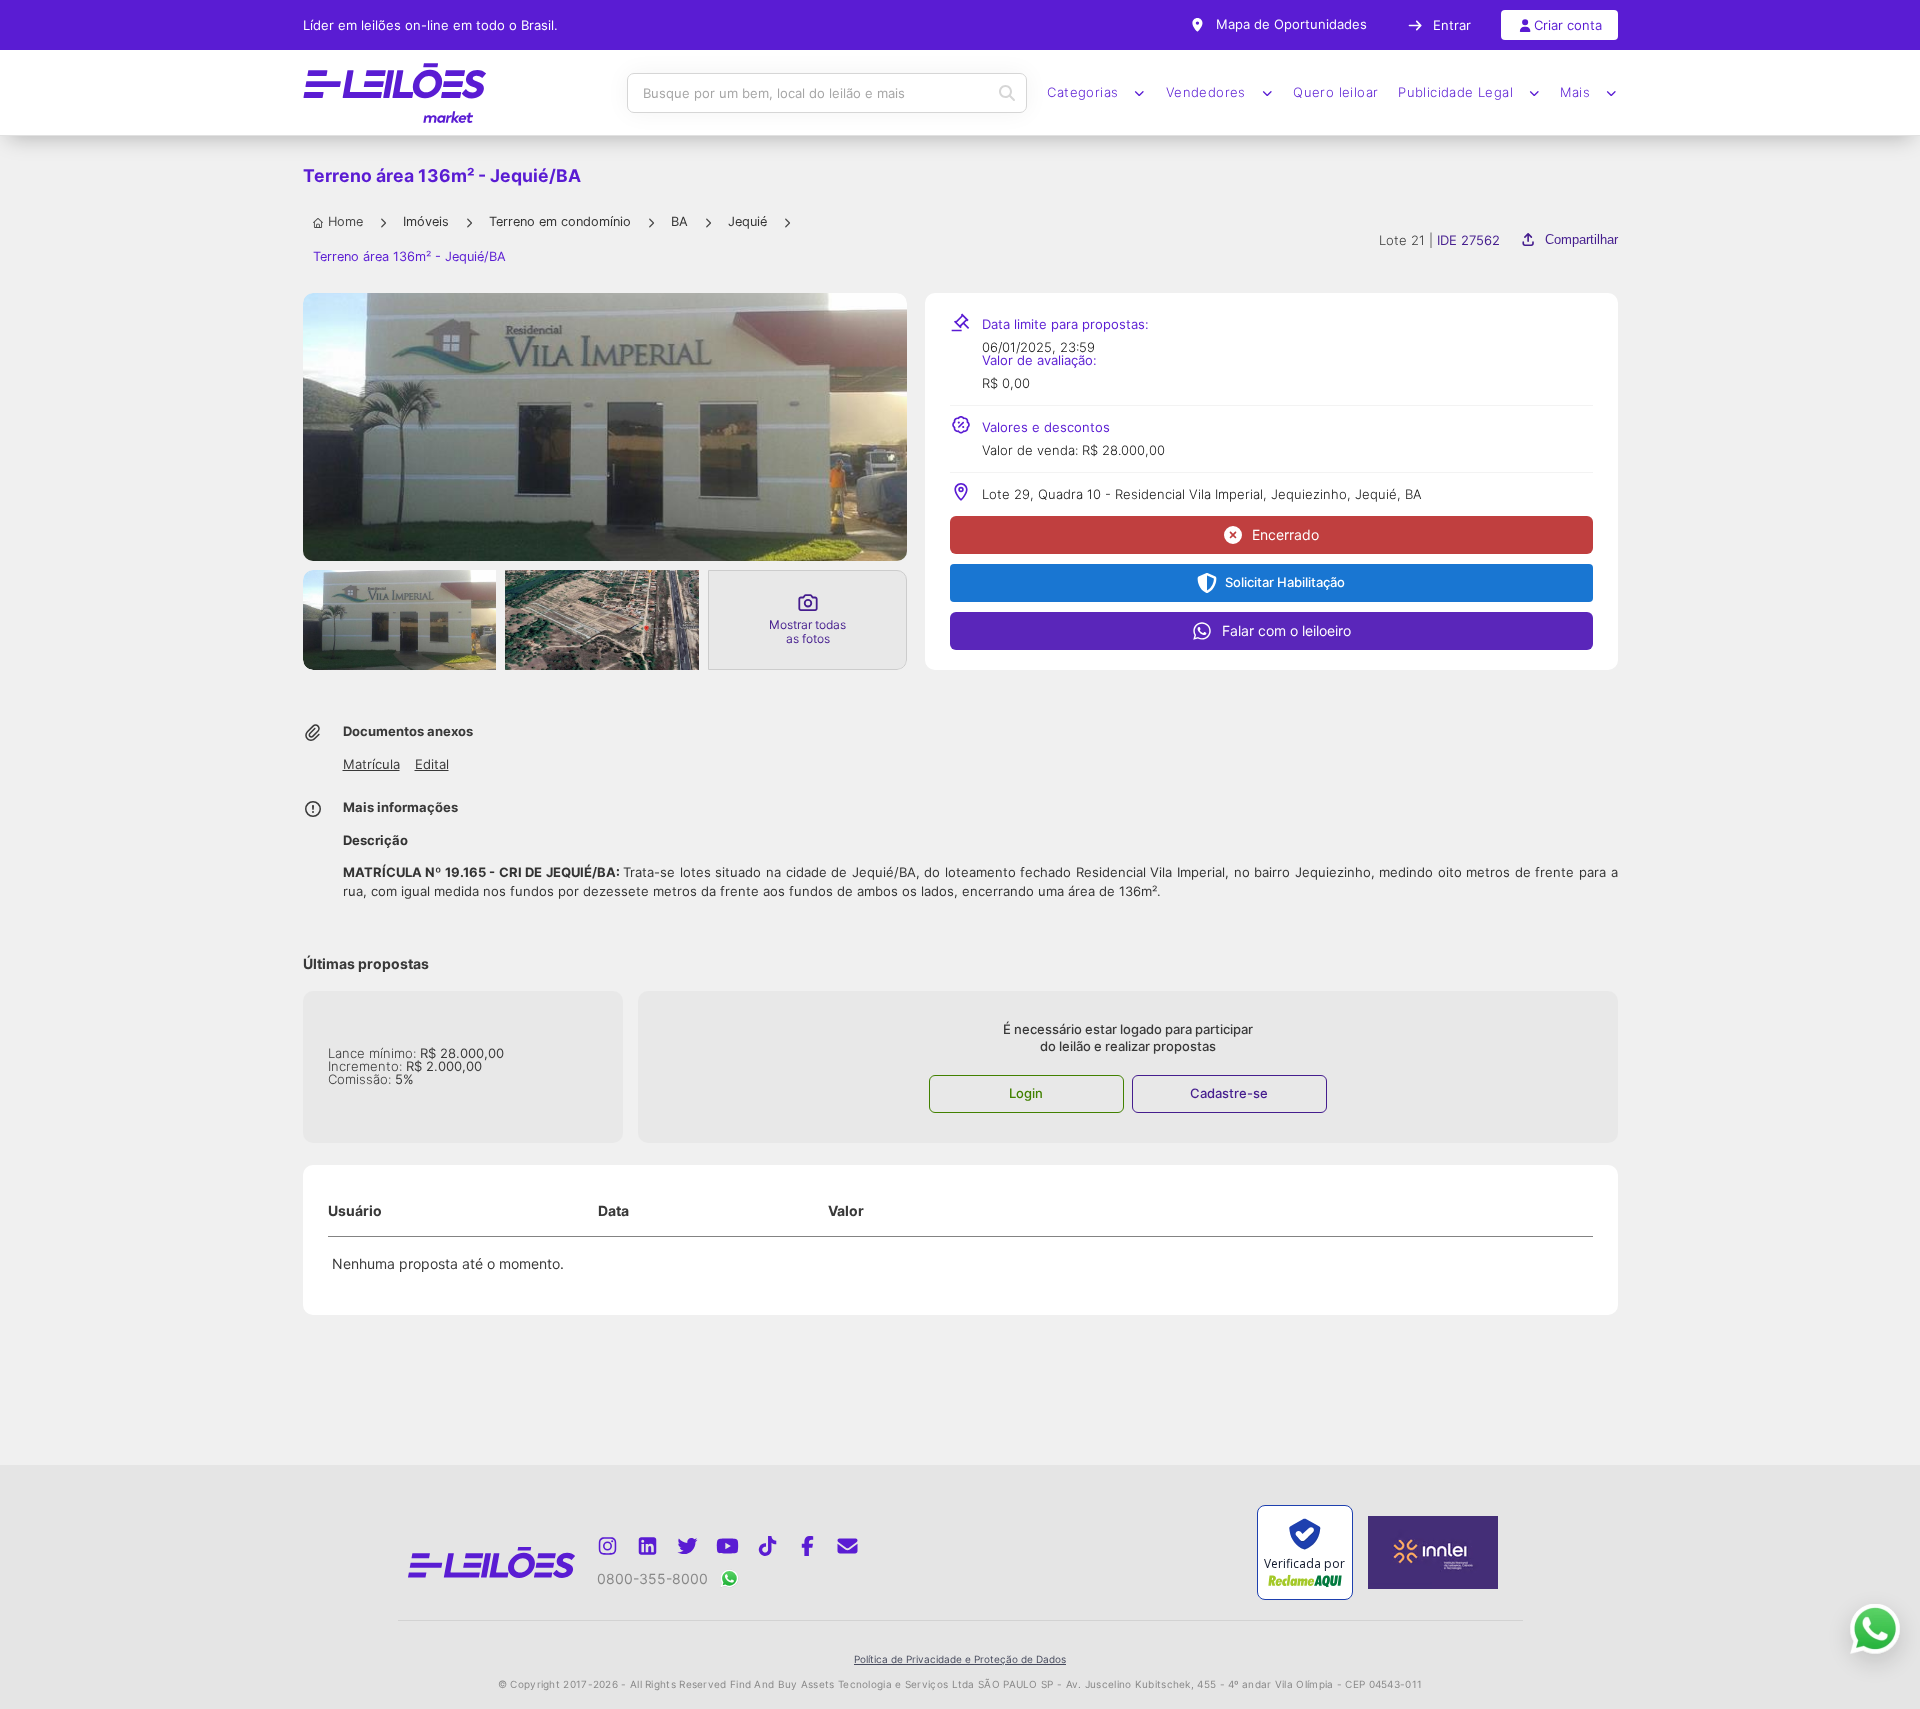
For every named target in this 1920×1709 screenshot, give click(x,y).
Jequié (747, 221)
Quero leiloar (1335, 92)
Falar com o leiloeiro (1286, 630)
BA (679, 221)
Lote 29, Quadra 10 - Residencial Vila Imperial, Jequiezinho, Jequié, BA (1202, 494)
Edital (432, 764)
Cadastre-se (1229, 1093)
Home (345, 221)
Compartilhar (1581, 239)
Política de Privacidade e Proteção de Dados (960, 1659)
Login (1026, 1093)
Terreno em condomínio (560, 221)
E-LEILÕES (395, 93)
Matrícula (371, 764)
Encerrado (1285, 534)
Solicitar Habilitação (1285, 582)
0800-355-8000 (652, 1578)
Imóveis (426, 221)
